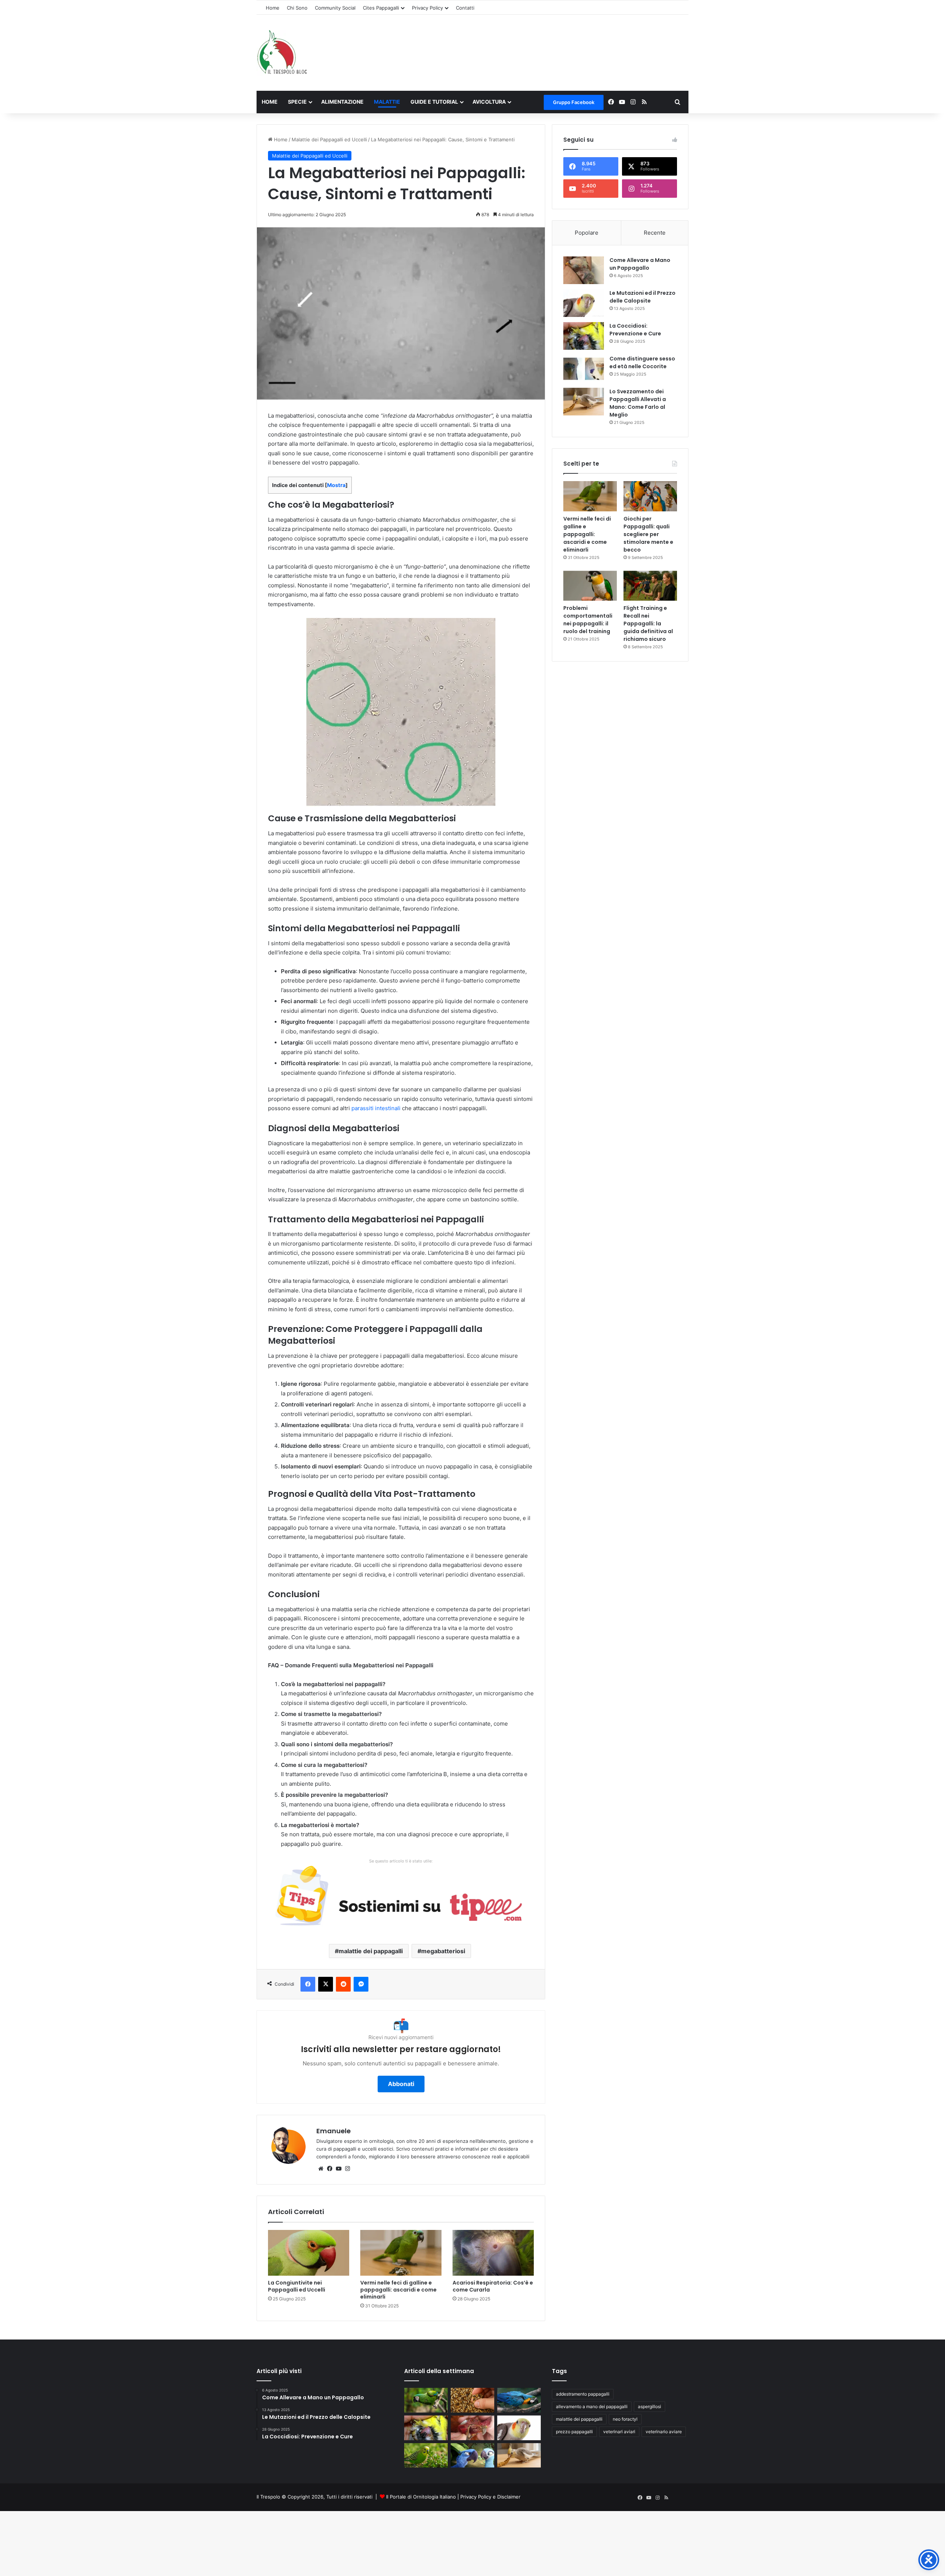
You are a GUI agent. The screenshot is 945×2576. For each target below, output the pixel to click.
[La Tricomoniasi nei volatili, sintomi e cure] (472, 2428)
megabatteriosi (443, 1951)
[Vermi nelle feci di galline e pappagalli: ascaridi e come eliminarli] (401, 2253)
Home (273, 8)
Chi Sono (297, 8)
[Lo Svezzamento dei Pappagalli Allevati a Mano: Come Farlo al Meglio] (584, 402)
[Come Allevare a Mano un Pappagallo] (584, 270)
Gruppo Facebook (574, 102)
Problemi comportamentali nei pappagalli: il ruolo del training (588, 620)
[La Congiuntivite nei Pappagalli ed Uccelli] (309, 2253)
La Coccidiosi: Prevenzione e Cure (635, 330)
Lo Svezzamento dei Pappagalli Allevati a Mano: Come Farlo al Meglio (638, 403)
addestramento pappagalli (583, 2394)
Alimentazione (342, 102)
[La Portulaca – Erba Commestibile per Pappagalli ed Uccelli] (426, 2456)
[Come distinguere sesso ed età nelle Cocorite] (584, 369)
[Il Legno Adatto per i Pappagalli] (519, 2400)
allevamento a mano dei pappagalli (592, 2406)
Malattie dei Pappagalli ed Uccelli (329, 139)
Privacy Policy (427, 8)
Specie (297, 102)
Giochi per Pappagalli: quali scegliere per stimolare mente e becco (648, 534)
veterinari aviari (619, 2432)
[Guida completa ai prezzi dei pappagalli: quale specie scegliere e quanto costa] (426, 2400)
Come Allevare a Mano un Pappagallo (640, 264)
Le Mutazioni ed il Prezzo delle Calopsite (642, 297)
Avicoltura (489, 102)
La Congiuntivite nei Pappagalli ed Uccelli (297, 2286)
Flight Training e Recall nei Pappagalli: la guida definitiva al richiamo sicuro (648, 624)
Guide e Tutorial (434, 102)
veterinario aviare (664, 2432)
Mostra (336, 485)
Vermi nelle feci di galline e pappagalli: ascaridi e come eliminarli (398, 2290)
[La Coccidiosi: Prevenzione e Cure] (584, 336)
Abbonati (401, 2084)
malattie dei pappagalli (371, 1951)
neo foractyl (625, 2419)
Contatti (465, 8)
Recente (655, 233)
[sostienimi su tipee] (401, 1898)
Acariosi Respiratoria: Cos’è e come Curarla (493, 2286)
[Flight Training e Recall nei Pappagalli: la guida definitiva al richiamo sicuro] (650, 586)
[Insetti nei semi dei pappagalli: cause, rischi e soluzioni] (472, 2400)
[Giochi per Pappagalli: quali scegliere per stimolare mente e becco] (650, 496)
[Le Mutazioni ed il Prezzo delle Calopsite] (584, 303)
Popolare (587, 233)
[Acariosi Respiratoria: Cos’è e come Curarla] (493, 2253)
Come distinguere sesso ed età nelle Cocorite (642, 362)
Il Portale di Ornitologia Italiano (421, 2497)
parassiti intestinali (376, 1108)
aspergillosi (650, 2406)
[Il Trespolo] (282, 53)
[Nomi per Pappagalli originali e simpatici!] (472, 2456)
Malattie (387, 102)
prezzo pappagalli (574, 2432)
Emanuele (334, 2131)
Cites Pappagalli (381, 8)
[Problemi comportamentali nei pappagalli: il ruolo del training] (590, 586)
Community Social (335, 8)
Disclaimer (509, 2497)
